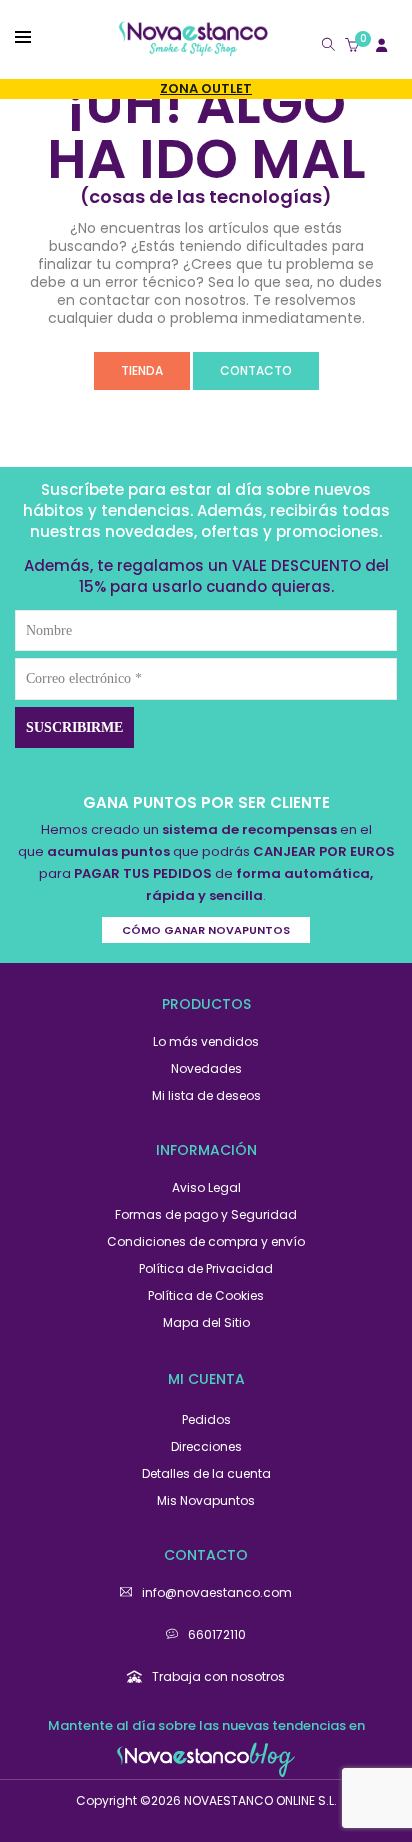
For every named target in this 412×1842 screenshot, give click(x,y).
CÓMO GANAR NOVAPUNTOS (206, 930)
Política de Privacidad (206, 1268)
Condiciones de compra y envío (206, 1241)
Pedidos (206, 1419)
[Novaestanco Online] (193, 47)
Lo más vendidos (206, 1041)
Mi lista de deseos (206, 1095)
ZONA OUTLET (206, 88)
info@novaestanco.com (217, 1592)
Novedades (206, 1068)
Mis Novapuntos (206, 1500)
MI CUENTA (206, 1379)
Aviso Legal (206, 1187)
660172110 (217, 1634)
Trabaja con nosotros (218, 1676)
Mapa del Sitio (206, 1322)
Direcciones (206, 1446)
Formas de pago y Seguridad (206, 1214)
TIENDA (142, 370)
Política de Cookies (206, 1295)
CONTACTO (256, 370)
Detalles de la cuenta (206, 1473)
